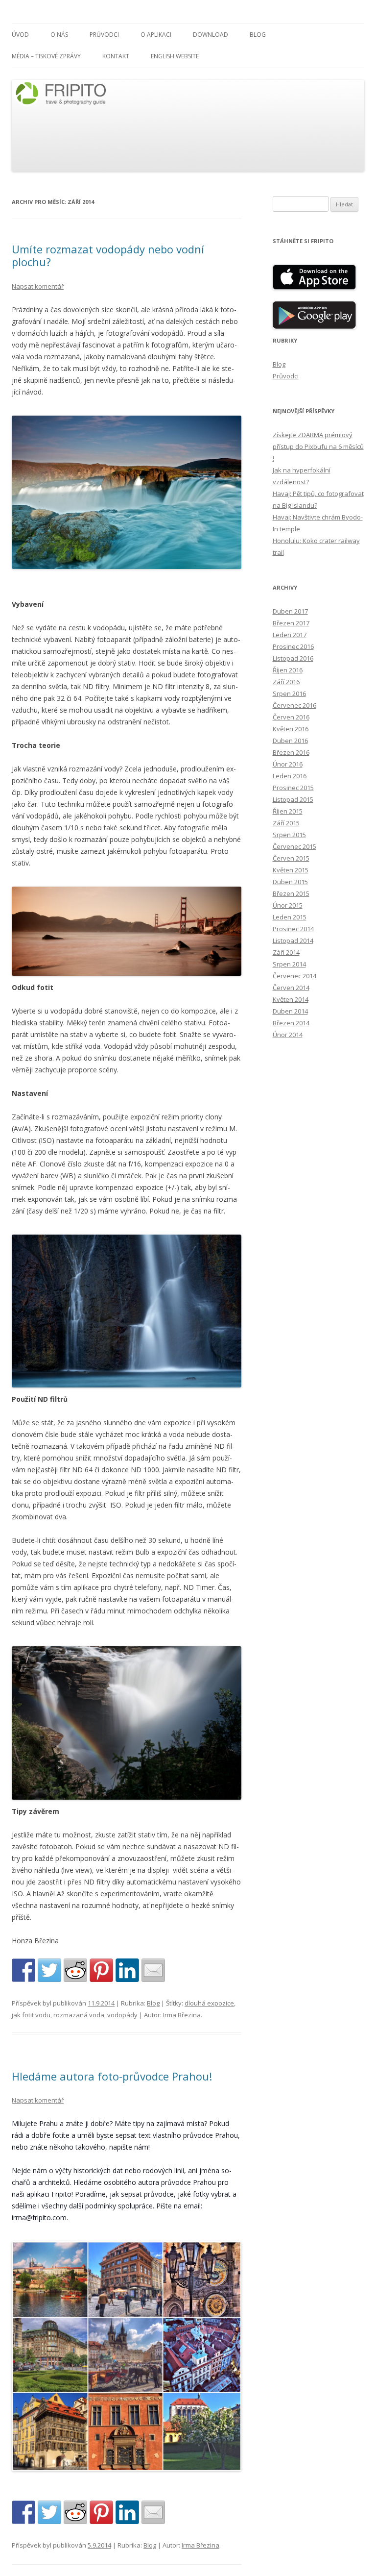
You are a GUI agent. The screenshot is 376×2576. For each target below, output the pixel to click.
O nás (59, 35)
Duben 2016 (290, 741)
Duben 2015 (290, 882)
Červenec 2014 (294, 976)
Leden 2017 (290, 635)
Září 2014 (286, 952)
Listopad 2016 (293, 658)
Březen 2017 (291, 623)
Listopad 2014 (293, 941)
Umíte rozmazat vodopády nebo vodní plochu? (108, 255)
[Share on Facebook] (23, 1970)
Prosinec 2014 (293, 929)
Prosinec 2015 (293, 788)
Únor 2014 (288, 1035)
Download (211, 35)
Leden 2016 (290, 776)
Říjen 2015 (288, 811)
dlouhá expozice (209, 2003)
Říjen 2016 (288, 670)
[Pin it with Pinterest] (101, 1970)
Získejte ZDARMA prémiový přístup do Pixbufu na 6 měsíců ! (318, 446)
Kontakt (116, 56)
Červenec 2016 (294, 705)
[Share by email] (153, 1970)
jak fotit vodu (31, 2015)
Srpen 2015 (289, 835)
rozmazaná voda (79, 2015)
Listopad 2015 (293, 799)
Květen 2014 (291, 999)
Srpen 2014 (289, 964)
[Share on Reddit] (75, 1970)
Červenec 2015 (294, 846)
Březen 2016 (291, 752)
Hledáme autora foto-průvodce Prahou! (112, 2076)
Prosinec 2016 (293, 646)
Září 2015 (286, 823)
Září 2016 (286, 682)
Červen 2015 (291, 858)
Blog (258, 35)
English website (175, 56)
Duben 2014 (290, 1011)
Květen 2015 (291, 870)
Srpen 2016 (289, 694)
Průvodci (104, 35)
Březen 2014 (291, 1023)
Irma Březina (182, 2015)
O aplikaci (156, 35)
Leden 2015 (290, 917)
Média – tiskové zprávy (46, 56)
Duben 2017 (290, 611)
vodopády (122, 2015)
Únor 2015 (288, 905)
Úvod (20, 35)
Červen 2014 (291, 988)
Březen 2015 (291, 893)
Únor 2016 (288, 764)
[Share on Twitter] (49, 1970)
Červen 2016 (291, 717)
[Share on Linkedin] (127, 1970)
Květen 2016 (291, 729)
